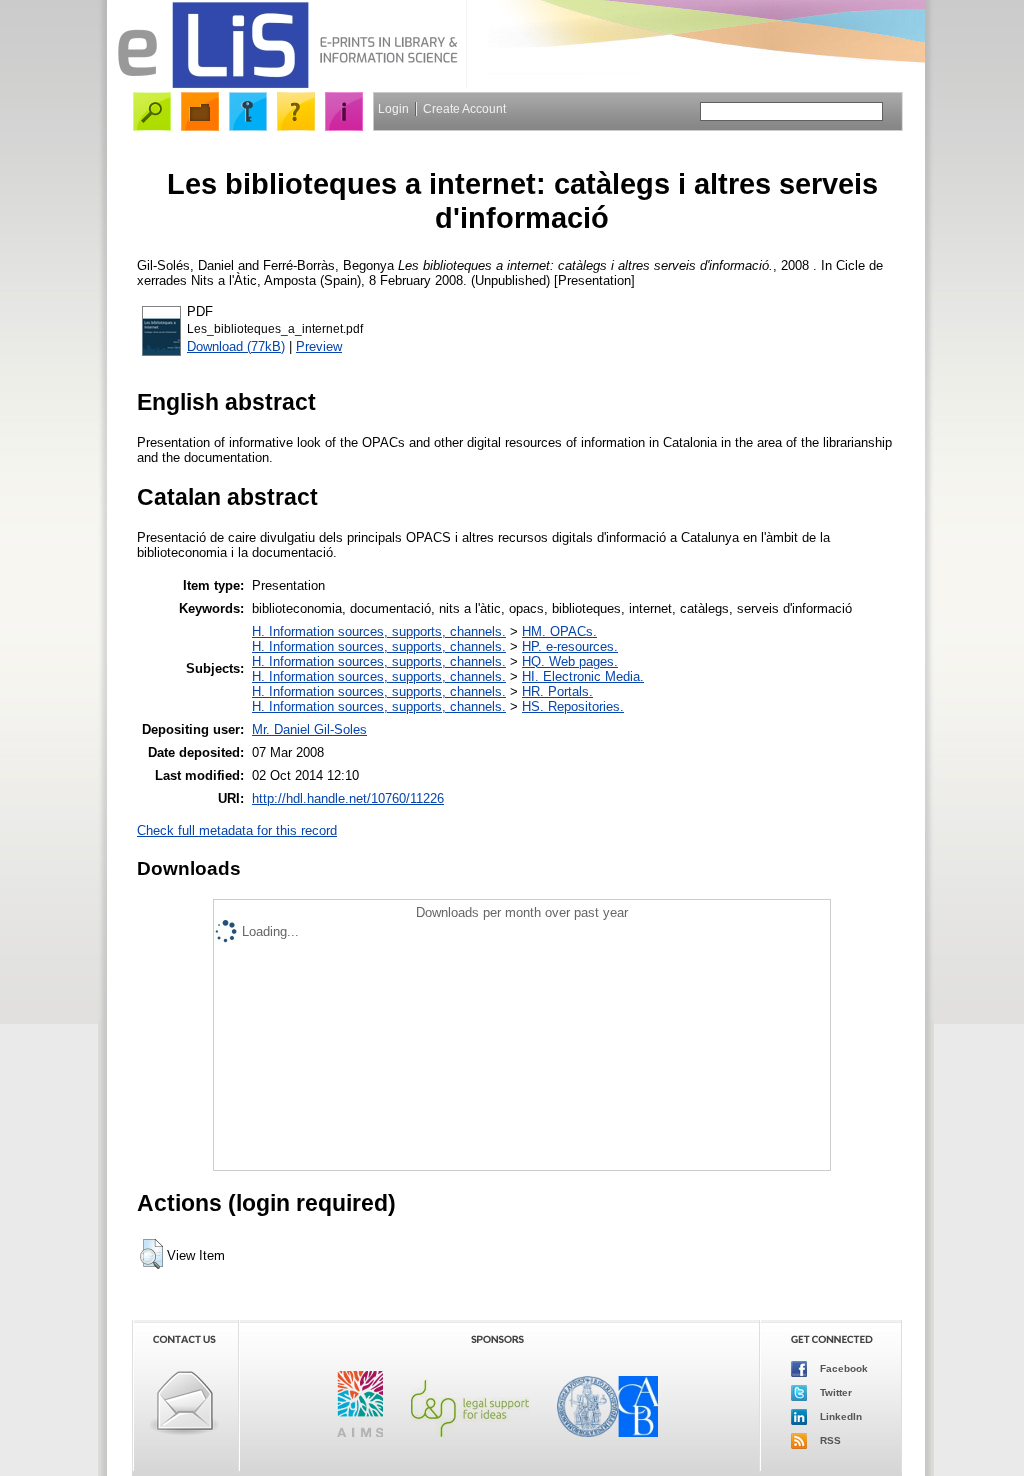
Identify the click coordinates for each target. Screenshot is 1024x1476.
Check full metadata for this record (237, 830)
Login (393, 109)
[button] (151, 1254)
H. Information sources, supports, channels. (379, 631)
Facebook (842, 1368)
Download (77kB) (236, 346)
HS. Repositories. (573, 706)
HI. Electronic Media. (583, 676)
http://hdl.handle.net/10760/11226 (348, 798)
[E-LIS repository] (287, 84)
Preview (319, 346)
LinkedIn (839, 1416)
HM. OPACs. (559, 631)
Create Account (464, 109)
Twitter (834, 1392)
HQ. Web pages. (570, 661)
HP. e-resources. (570, 646)
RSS (829, 1440)
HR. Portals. (557, 691)
